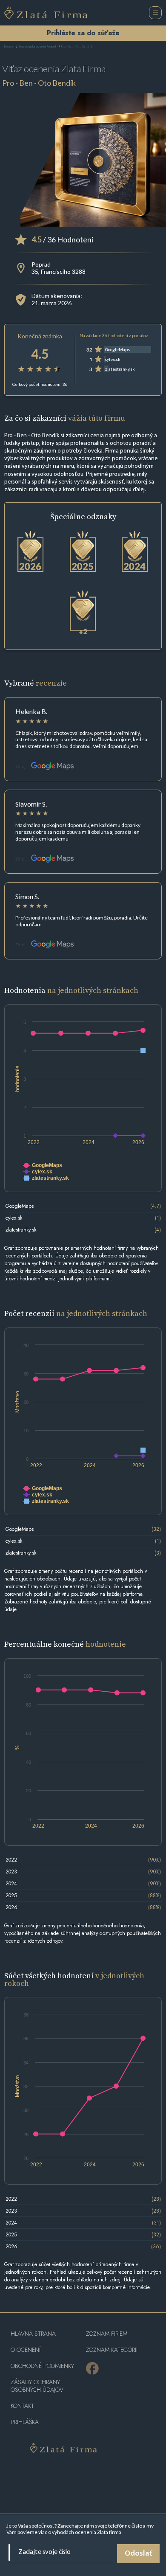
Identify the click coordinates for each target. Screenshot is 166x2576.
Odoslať (138, 2554)
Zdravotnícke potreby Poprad (37, 47)
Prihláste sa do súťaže (83, 33)
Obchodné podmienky (42, 2366)
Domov (9, 47)
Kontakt (22, 2406)
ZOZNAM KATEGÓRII (112, 2350)
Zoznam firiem (107, 2334)
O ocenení (26, 2350)
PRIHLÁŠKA (25, 2422)
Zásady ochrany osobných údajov (37, 2386)
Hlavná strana (33, 2334)
